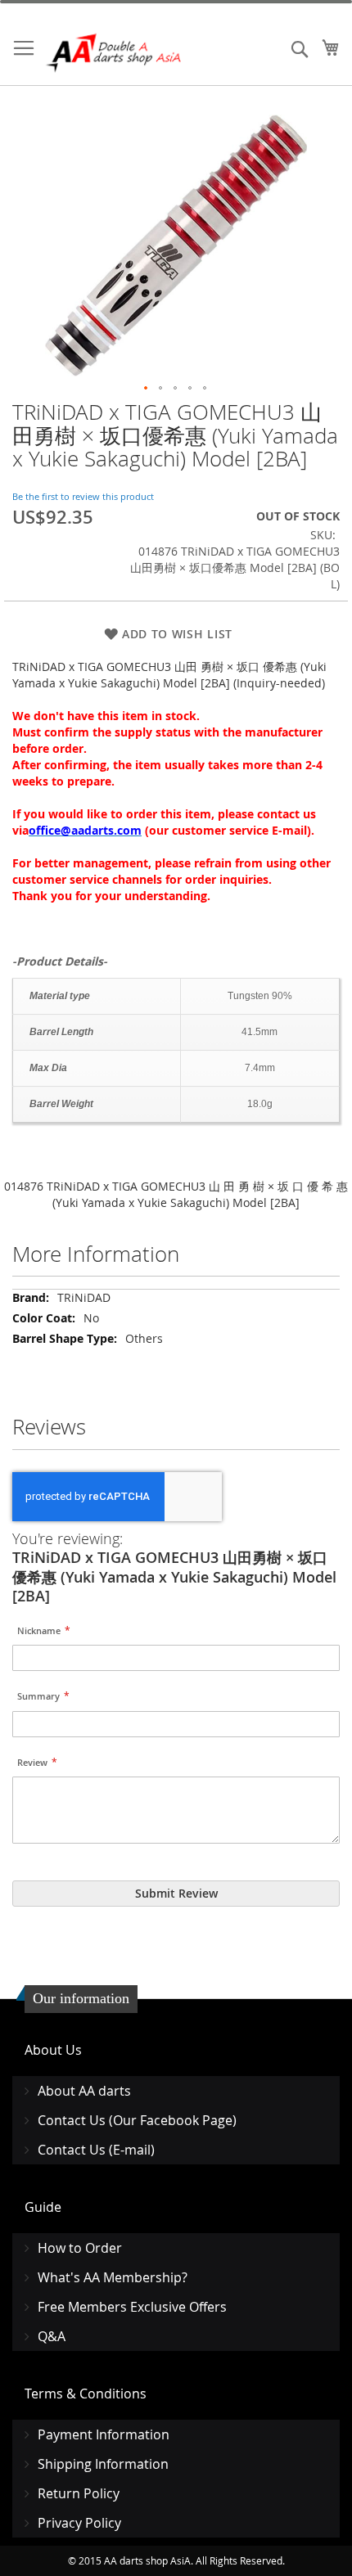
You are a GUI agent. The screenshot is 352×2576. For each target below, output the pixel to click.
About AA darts (84, 2091)
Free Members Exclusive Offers (132, 2307)
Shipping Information (103, 2464)
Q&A (52, 2336)
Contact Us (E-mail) (96, 2150)
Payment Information (104, 2434)
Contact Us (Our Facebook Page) (137, 2120)
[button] (147, 389)
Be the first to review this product (83, 496)
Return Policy (79, 2493)
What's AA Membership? (113, 2277)
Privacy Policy (79, 2523)
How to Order (80, 2248)
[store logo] (115, 53)
